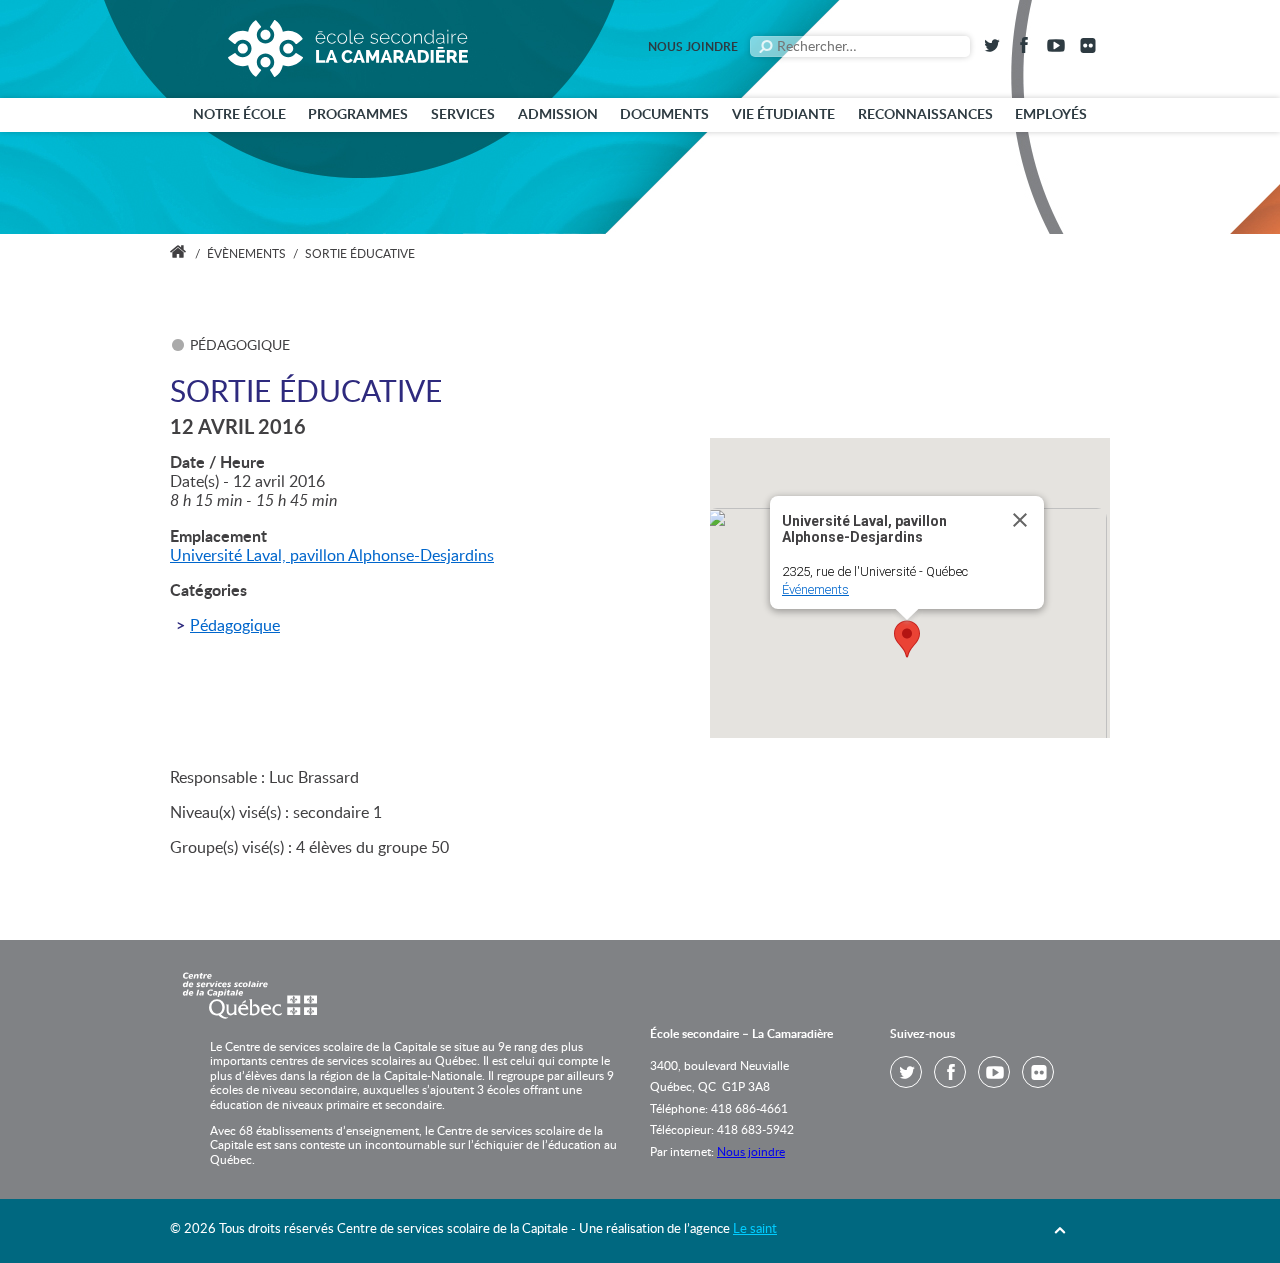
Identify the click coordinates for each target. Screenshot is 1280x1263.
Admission (558, 115)
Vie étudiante (783, 115)
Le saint (755, 1229)
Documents (664, 115)
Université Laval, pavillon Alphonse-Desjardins (332, 556)
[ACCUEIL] (178, 254)
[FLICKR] (1088, 49)
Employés (1051, 115)
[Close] (1020, 520)
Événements (815, 589)
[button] (907, 639)
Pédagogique (235, 626)
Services (463, 115)
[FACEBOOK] (1024, 49)
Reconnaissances (925, 115)
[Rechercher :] (860, 46)
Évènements (246, 254)
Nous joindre (693, 47)
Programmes (358, 115)
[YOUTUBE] (1056, 49)
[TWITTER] (992, 49)
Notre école (239, 115)
